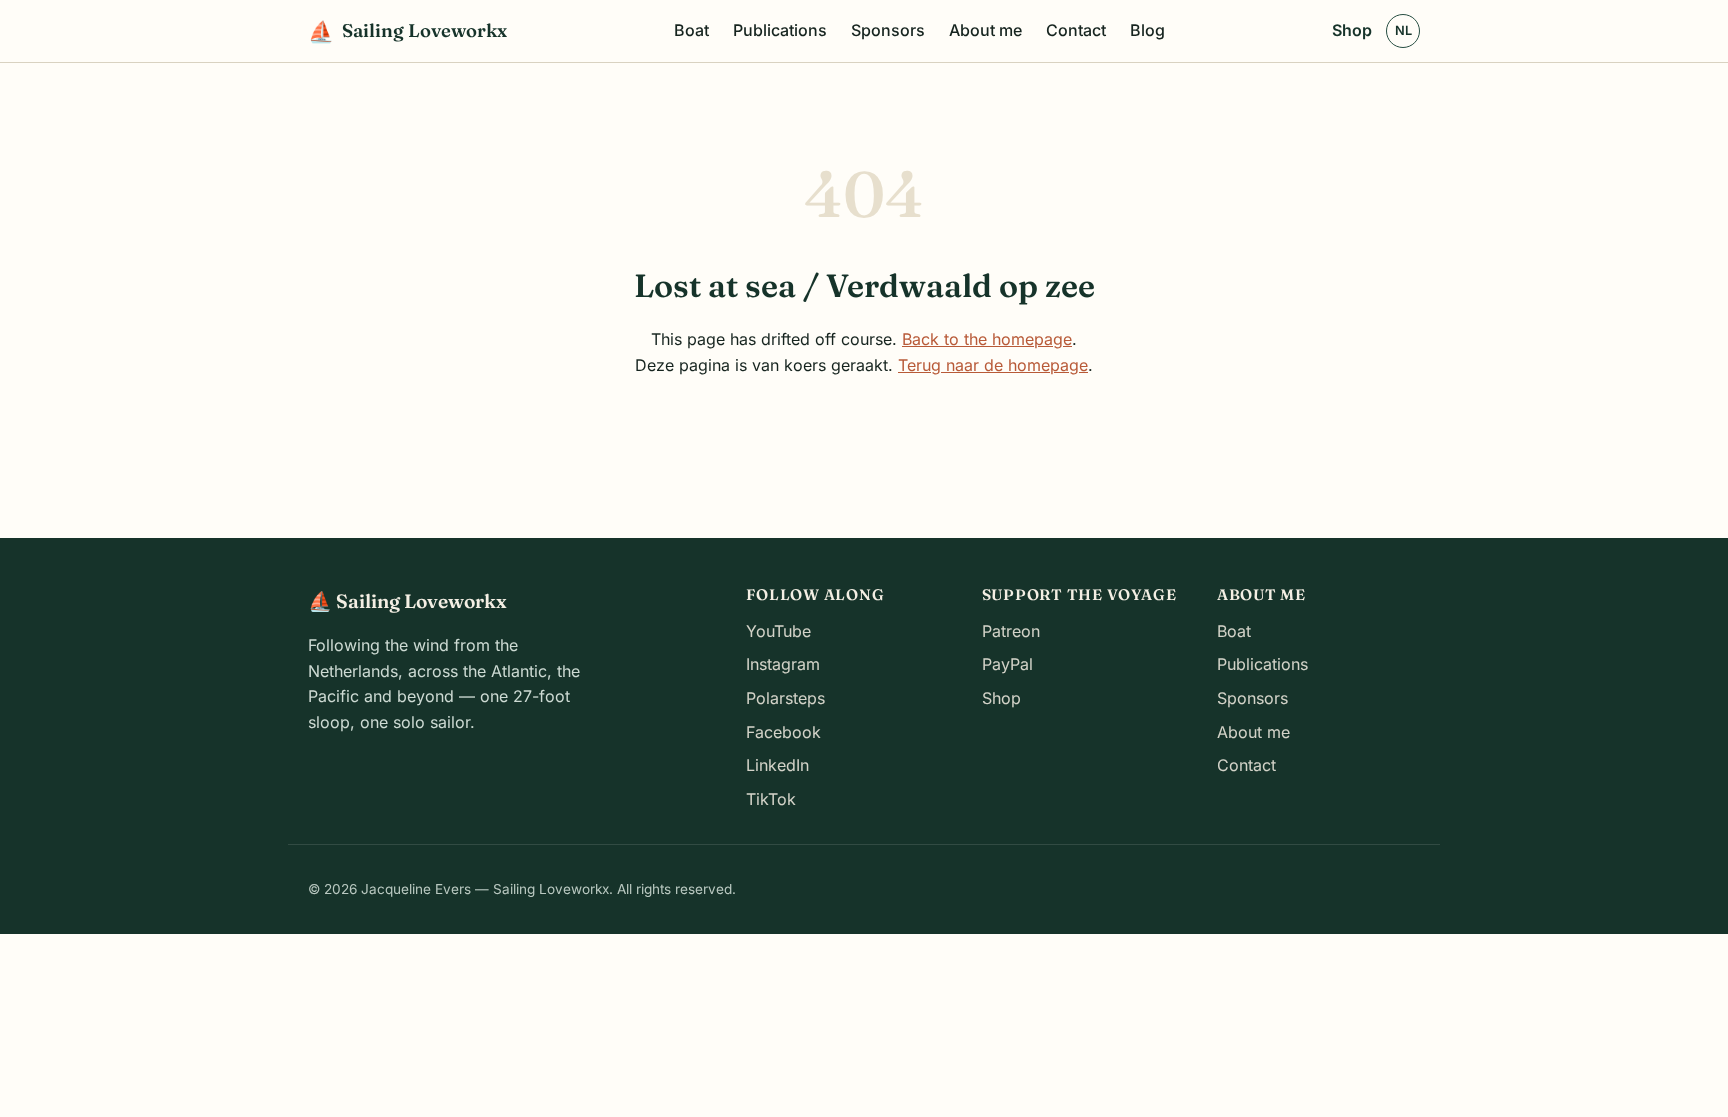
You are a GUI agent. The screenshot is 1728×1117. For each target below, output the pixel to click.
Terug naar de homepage (993, 365)
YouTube (778, 631)
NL (1403, 30)
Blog (1147, 30)
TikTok (771, 799)
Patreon (1011, 631)
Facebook (783, 732)
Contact (1076, 30)
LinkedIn (777, 765)
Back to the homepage (987, 339)
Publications (780, 30)
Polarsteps (785, 698)
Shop (1352, 30)
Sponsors (888, 30)
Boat (691, 30)
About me (985, 30)
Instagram (783, 664)
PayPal (1007, 664)
